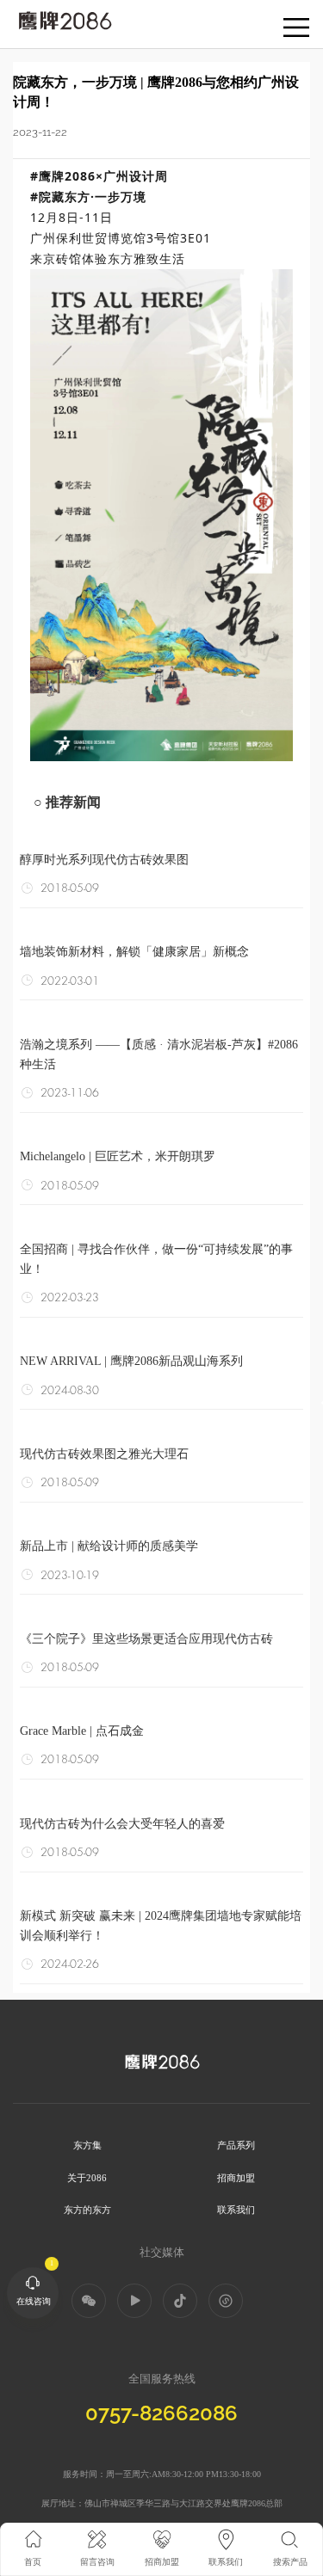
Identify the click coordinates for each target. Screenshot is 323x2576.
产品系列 (236, 2145)
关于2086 (87, 2178)
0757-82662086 (161, 2413)
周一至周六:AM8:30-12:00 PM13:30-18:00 (183, 2474)
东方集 (87, 2145)
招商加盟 (236, 2178)
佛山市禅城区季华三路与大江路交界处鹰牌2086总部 (183, 2503)
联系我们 (236, 2210)
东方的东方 (87, 2210)
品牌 (24, 17)
